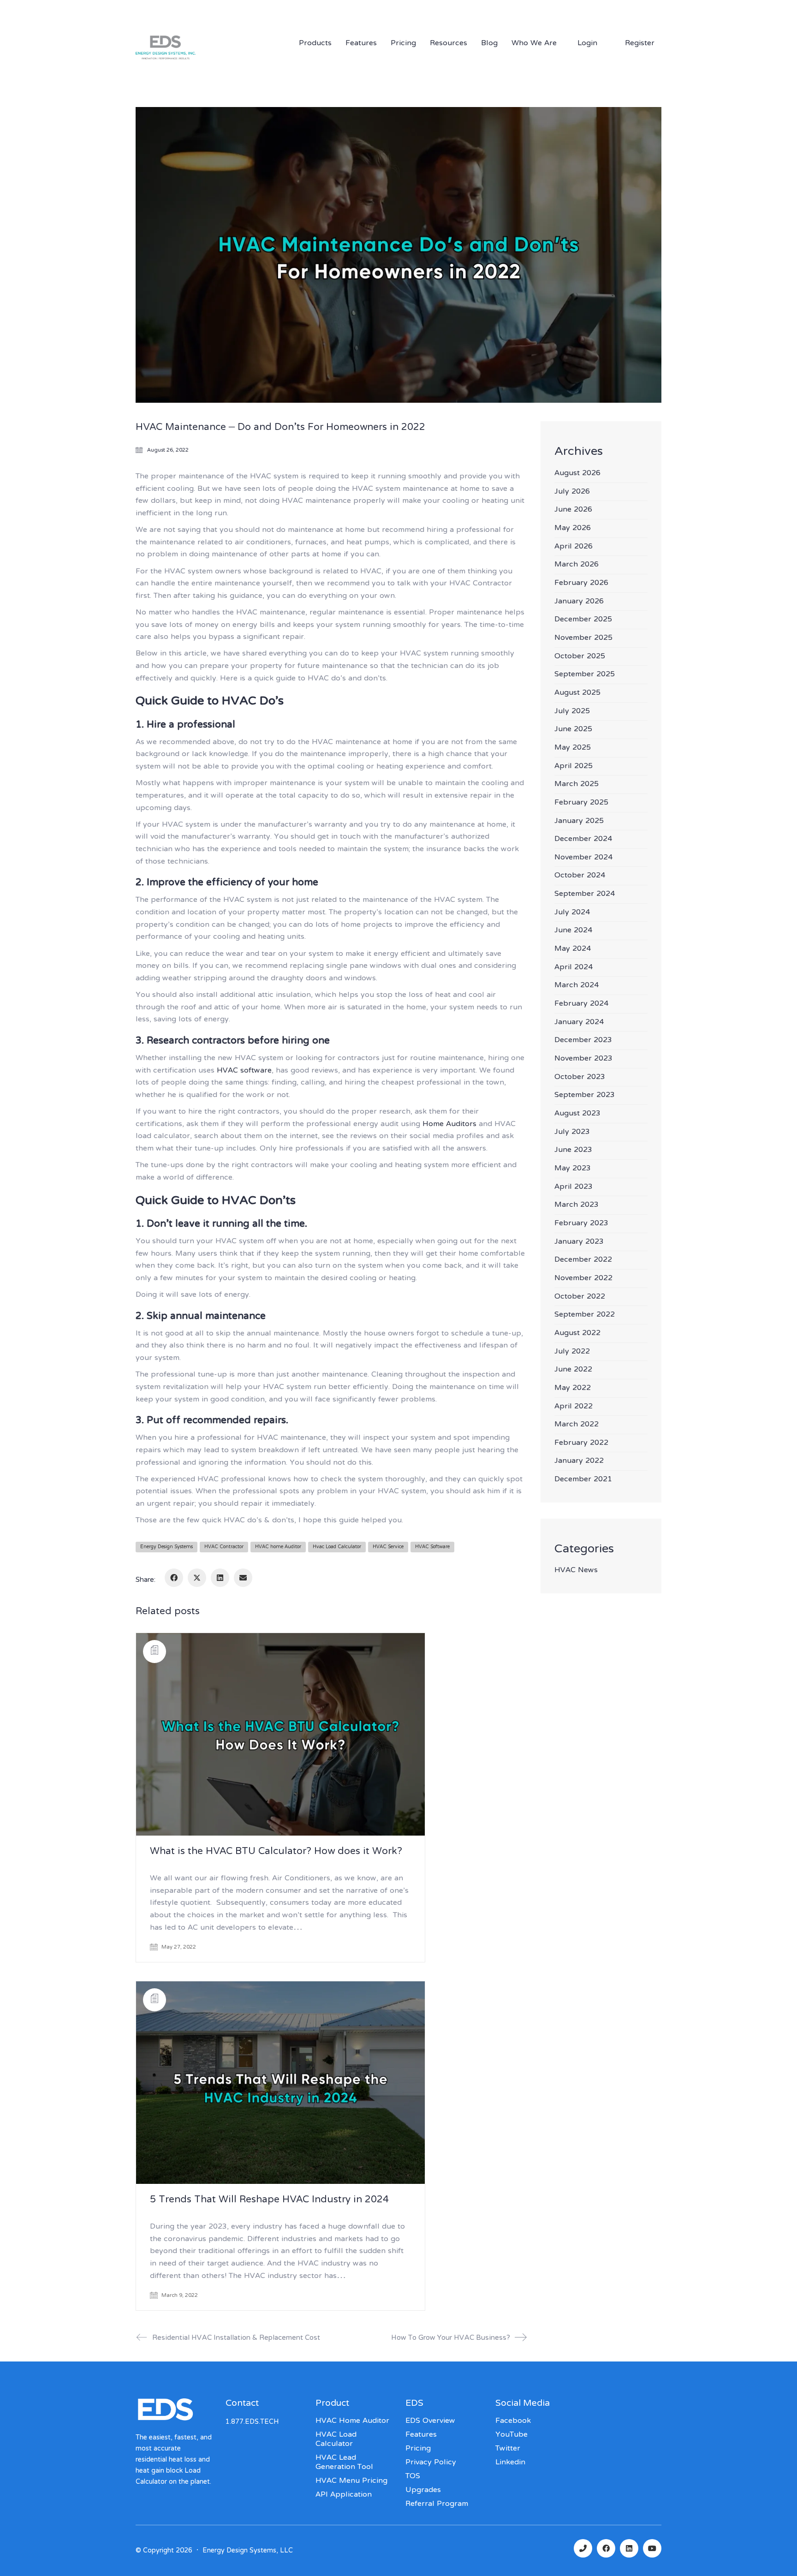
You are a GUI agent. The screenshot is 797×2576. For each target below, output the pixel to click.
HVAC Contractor (224, 1547)
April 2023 (574, 1187)
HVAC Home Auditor (352, 2421)
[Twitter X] (197, 1578)
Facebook (513, 2421)
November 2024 (583, 858)
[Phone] (583, 2548)
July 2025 (572, 712)
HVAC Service (388, 1547)
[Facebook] (174, 1578)
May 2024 (573, 949)
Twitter (508, 2449)
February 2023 (581, 1224)
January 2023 (579, 1242)
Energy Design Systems (167, 1547)
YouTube (512, 2435)
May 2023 (573, 1169)
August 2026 (577, 474)
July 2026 (572, 492)
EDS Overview (430, 2421)
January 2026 (579, 602)
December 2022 (583, 1260)
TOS (413, 2476)
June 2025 (573, 730)
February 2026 (581, 583)
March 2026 (577, 565)
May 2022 (573, 1388)
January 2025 (579, 821)
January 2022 (579, 1461)
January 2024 (579, 1023)
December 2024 (583, 839)
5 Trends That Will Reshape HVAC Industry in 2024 (269, 2200)
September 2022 (585, 1315)
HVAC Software (432, 1547)
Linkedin (510, 2463)
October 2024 (580, 876)
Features (421, 2435)
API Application (344, 2495)
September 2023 (585, 1095)
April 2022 (574, 1407)
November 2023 (583, 1059)
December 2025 (583, 620)
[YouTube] (652, 2548)
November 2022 (583, 1279)
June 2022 (573, 1370)
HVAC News (576, 1571)
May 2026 (573, 528)
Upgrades (423, 2490)
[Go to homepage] (196, 60)
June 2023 (573, 1150)
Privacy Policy (431, 2463)
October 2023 (580, 1077)
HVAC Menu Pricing (351, 2481)
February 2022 (581, 1443)
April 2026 (574, 547)
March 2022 (577, 1425)
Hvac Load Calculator (337, 1547)
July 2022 (572, 1352)
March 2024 (577, 986)
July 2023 (572, 1132)
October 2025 (580, 657)
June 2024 (573, 931)
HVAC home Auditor (278, 1547)
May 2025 (573, 748)
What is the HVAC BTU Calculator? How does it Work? (276, 1852)
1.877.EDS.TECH (565, 10)
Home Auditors (449, 1124)
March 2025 (577, 784)
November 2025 (583, 638)
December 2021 (583, 1480)
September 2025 (585, 675)
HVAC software (244, 1071)
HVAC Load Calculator (336, 2439)
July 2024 (572, 913)
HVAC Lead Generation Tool (344, 2463)
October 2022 (580, 1297)
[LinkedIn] (220, 1578)
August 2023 (577, 1114)
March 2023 (577, 1205)
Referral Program (437, 2504)
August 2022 (577, 1333)
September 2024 (585, 894)
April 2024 (574, 968)
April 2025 (574, 766)
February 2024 (581, 1004)
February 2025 (581, 803)
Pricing (418, 2449)
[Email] (243, 1578)
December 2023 (583, 1041)
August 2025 (577, 693)
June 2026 (573, 510)
